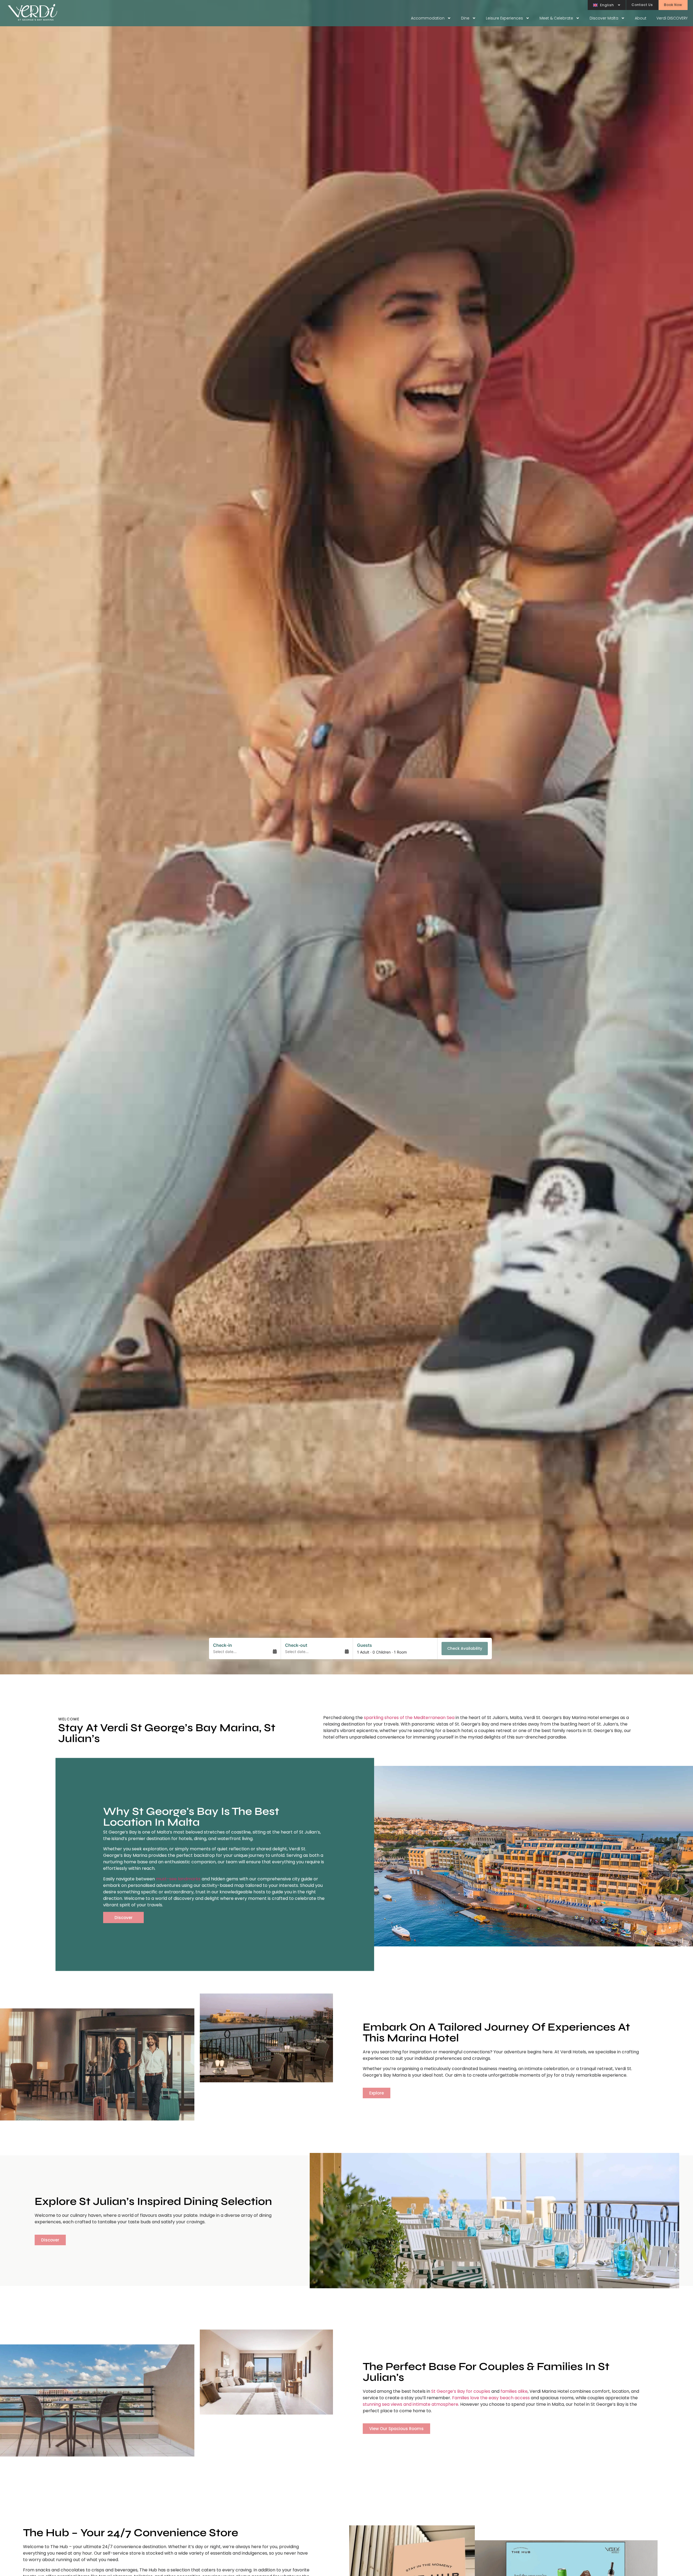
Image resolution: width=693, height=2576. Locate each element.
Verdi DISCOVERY (672, 18)
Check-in (223, 1645)
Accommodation (428, 18)
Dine (465, 18)
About (641, 18)
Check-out (296, 1645)
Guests (365, 1645)
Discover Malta (604, 18)
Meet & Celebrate (556, 18)
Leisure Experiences (504, 18)
